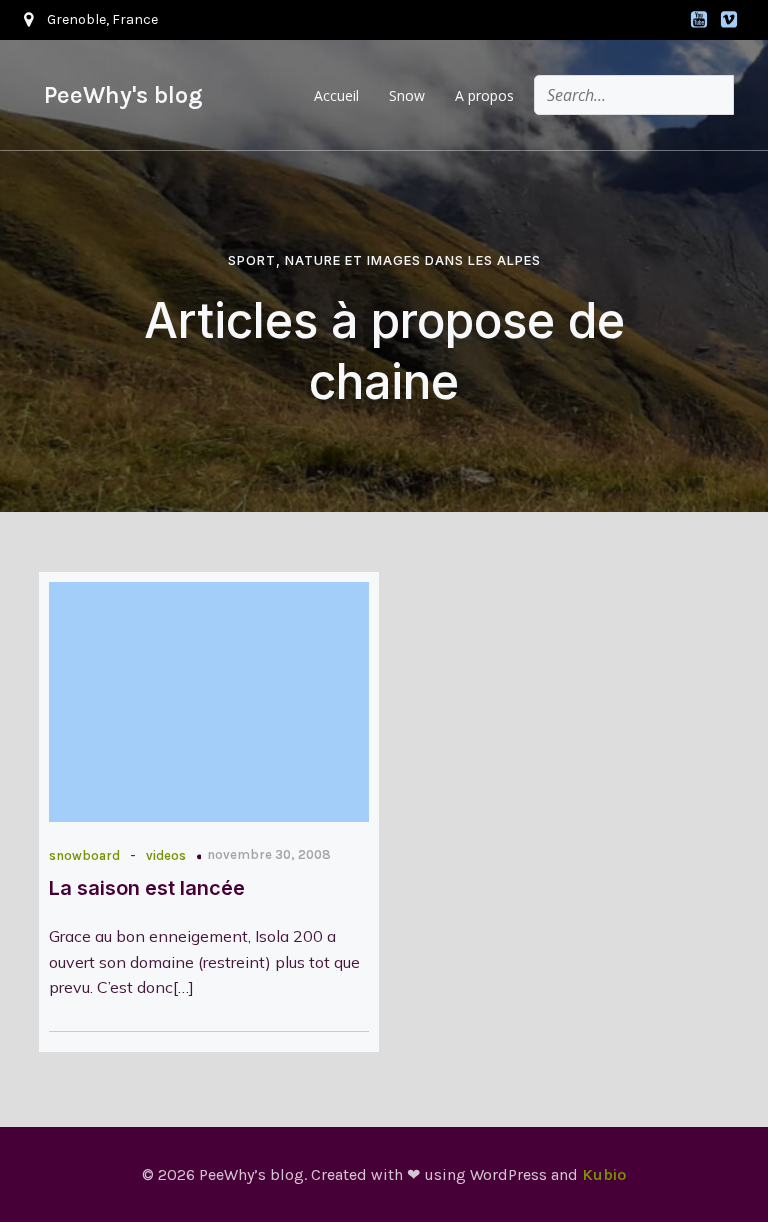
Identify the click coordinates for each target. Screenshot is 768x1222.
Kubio (604, 1174)
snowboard (84, 855)
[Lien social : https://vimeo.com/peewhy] (729, 20)
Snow (407, 95)
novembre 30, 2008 (269, 854)
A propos (484, 95)
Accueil (336, 95)
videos (166, 855)
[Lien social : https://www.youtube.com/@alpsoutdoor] (699, 20)
